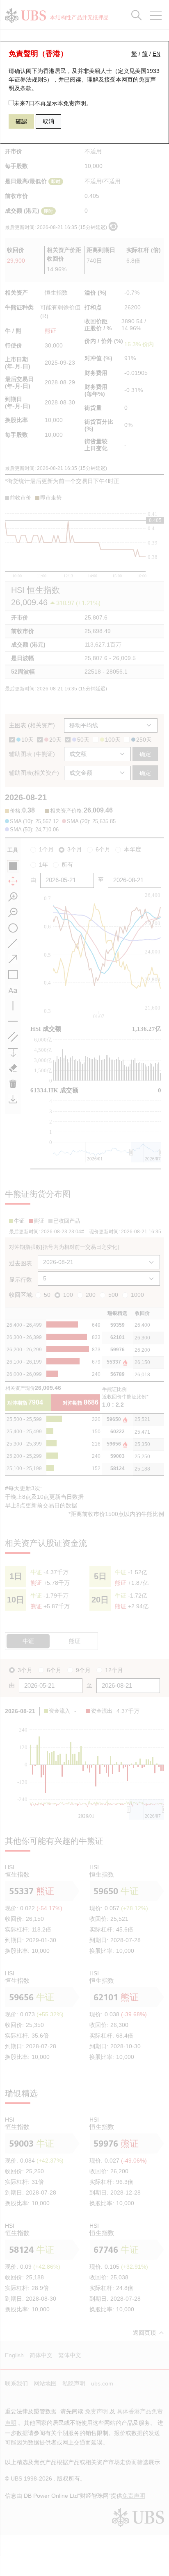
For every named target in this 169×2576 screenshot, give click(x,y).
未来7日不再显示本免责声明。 (53, 103)
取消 (48, 121)
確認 (21, 121)
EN (156, 54)
